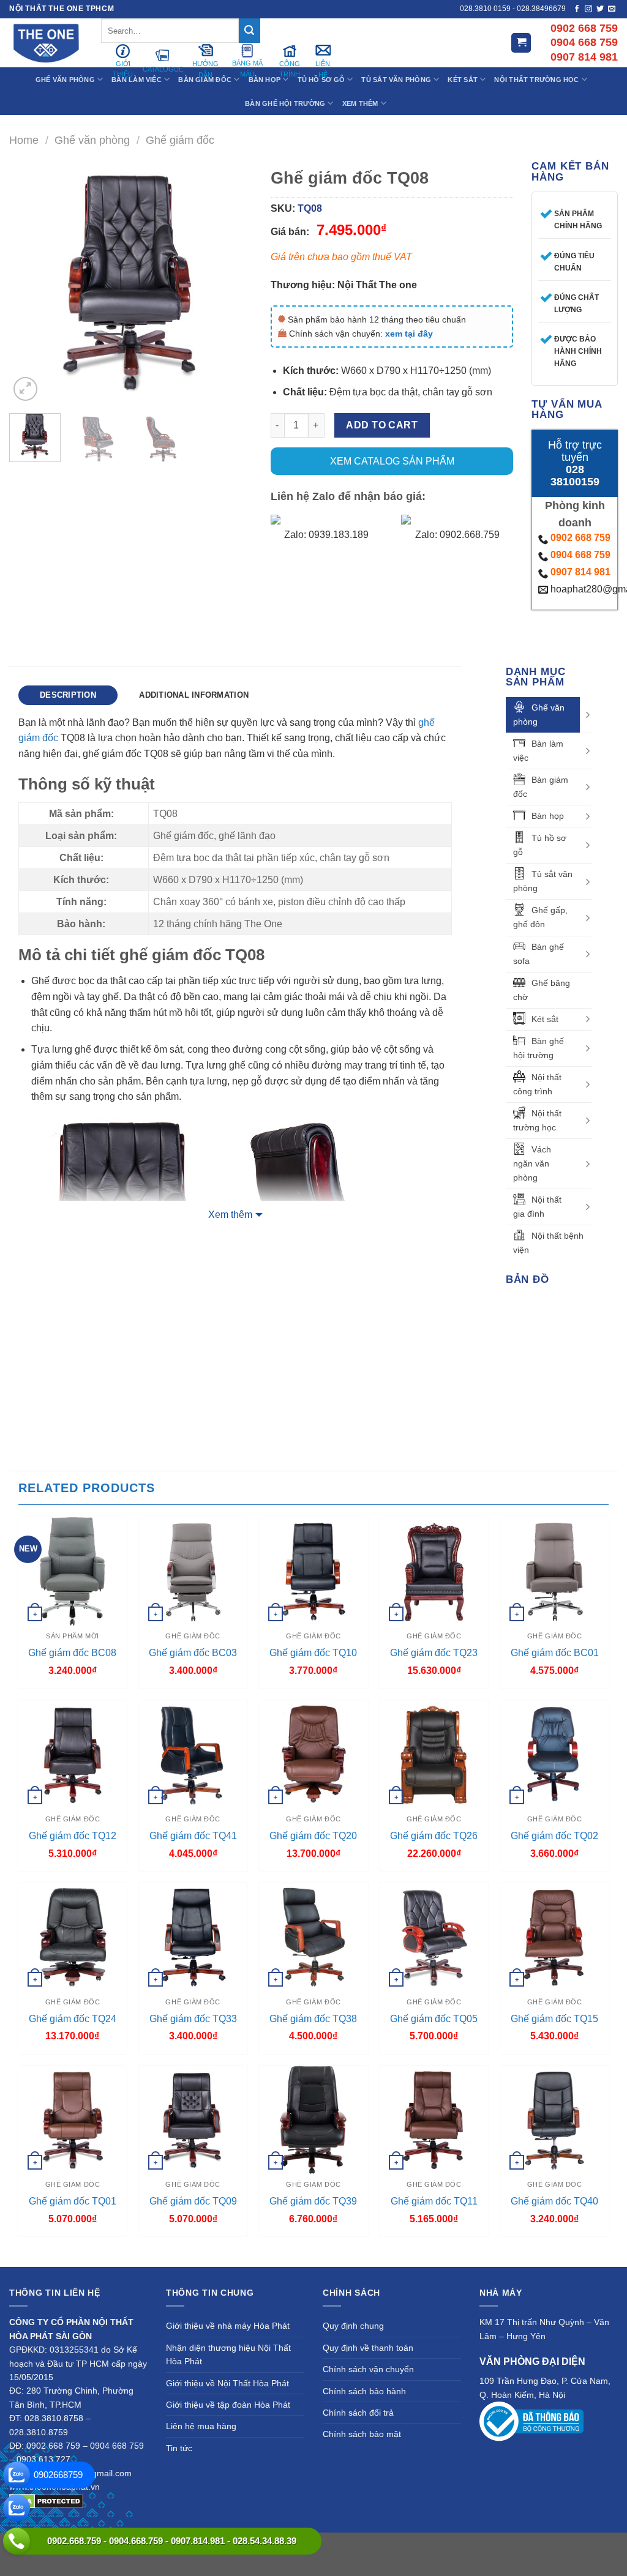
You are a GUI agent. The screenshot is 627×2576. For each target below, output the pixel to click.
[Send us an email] (612, 9)
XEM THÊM (360, 103)
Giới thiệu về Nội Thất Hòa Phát (227, 2383)
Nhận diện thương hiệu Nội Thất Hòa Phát (228, 2354)
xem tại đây (409, 334)
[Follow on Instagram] (588, 9)
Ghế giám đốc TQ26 (434, 1836)
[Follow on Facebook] (577, 9)
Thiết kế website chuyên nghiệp (378, 2545)
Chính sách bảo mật (362, 2434)
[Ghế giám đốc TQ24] (73, 1937)
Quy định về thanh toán (368, 2348)
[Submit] (249, 31)
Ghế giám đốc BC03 (193, 1653)
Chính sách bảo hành (364, 2391)
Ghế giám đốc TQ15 (554, 2019)
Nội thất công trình (537, 1084)
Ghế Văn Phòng (65, 80)
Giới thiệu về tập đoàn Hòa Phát (228, 2405)
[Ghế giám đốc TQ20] (313, 1754)
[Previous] (29, 282)
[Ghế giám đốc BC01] (554, 1571)
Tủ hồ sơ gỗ (540, 845)
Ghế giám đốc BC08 (72, 1653)
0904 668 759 (580, 555)
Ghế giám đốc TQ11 (434, 2201)
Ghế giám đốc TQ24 (73, 2019)
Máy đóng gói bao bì (479, 2545)
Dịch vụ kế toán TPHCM (565, 2545)
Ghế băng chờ (542, 990)
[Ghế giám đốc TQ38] (313, 1937)
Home (24, 140)
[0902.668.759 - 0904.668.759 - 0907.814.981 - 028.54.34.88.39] (17, 2541)
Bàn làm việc (538, 751)
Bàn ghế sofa (539, 954)
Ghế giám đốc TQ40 (554, 2201)
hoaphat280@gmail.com (581, 589)
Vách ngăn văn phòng (532, 1163)
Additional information (194, 695)
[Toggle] (587, 715)
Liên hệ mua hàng (201, 2426)
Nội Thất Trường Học (536, 80)
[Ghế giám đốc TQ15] (554, 1937)
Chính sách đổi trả (358, 2413)
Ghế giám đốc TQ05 (434, 2019)
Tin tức (179, 2448)
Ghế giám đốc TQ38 (313, 2019)
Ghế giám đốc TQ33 (193, 2019)
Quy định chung (353, 2326)
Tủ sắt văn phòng (543, 881)
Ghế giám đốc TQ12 (73, 1836)
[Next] (232, 282)
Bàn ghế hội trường (539, 1048)
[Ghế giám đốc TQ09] (193, 2120)
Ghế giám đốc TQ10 (313, 1653)
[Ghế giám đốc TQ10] (313, 1571)
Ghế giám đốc (180, 140)
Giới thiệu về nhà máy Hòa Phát (228, 2326)
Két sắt (545, 1019)
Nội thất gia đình (537, 1207)
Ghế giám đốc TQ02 (554, 1836)
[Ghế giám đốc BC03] (193, 1571)
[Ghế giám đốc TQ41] (193, 1754)
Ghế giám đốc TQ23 (434, 1653)
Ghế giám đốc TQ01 (73, 2201)
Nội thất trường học (537, 1120)
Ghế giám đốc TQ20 (313, 1836)
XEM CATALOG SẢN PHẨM (392, 461)
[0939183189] (17, 2508)
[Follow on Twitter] (600, 9)
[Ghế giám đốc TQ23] (434, 1571)
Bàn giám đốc (541, 787)
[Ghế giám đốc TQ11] (434, 2120)
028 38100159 (575, 476)
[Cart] (521, 43)
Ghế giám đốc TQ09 (193, 2201)
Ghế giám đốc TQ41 (193, 1836)
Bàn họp (548, 816)
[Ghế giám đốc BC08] (73, 1571)
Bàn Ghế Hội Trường (285, 103)
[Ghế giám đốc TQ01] (73, 2120)
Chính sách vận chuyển (368, 2369)
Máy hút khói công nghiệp (314, 2559)
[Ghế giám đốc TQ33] (193, 1937)
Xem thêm (230, 1215)
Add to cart (382, 425)
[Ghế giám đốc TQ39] (313, 2120)
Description (68, 695)
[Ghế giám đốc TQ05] (434, 1937)
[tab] (68, 695)
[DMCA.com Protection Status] (46, 2500)
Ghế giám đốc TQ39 (313, 2201)
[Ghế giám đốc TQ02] (554, 1754)
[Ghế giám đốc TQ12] (73, 1754)
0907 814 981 (580, 572)
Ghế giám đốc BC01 (555, 1653)
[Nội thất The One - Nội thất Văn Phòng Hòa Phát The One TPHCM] (46, 43)
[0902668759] (17, 2475)
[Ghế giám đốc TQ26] (434, 1754)
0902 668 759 (580, 538)
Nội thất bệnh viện (548, 1243)
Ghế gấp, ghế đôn (540, 917)
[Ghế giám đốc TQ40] (554, 2120)
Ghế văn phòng (92, 140)
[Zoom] (25, 389)
